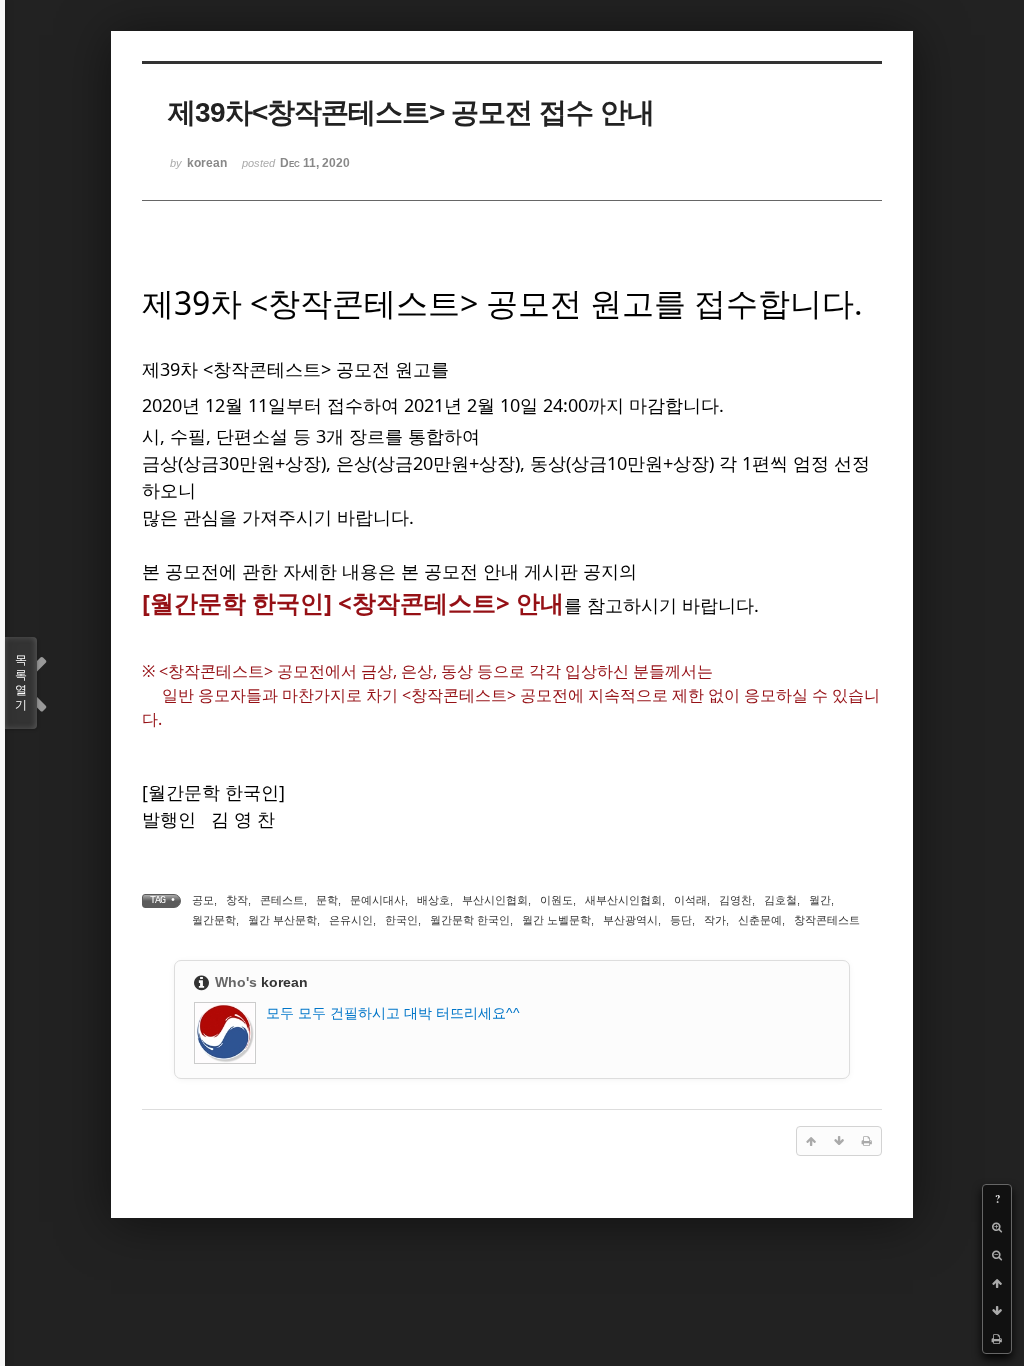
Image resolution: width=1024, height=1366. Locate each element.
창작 (237, 900)
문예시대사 (377, 900)
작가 (715, 920)
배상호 (433, 900)
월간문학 (214, 920)
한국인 (401, 920)
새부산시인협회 (623, 900)
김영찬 (735, 900)
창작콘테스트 (827, 920)
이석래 (690, 900)
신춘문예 (760, 920)
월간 (820, 900)
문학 (327, 900)
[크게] (997, 1227)
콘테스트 (282, 900)
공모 (203, 900)
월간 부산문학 (282, 920)
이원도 (556, 900)
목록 (21, 682)
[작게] (997, 1255)
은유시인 (351, 920)
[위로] (997, 1283)
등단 (681, 920)
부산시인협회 (495, 900)
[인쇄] (997, 1339)
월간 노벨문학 (556, 920)
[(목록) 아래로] (997, 1311)
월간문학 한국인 (470, 920)
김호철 (780, 900)
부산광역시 (630, 920)
